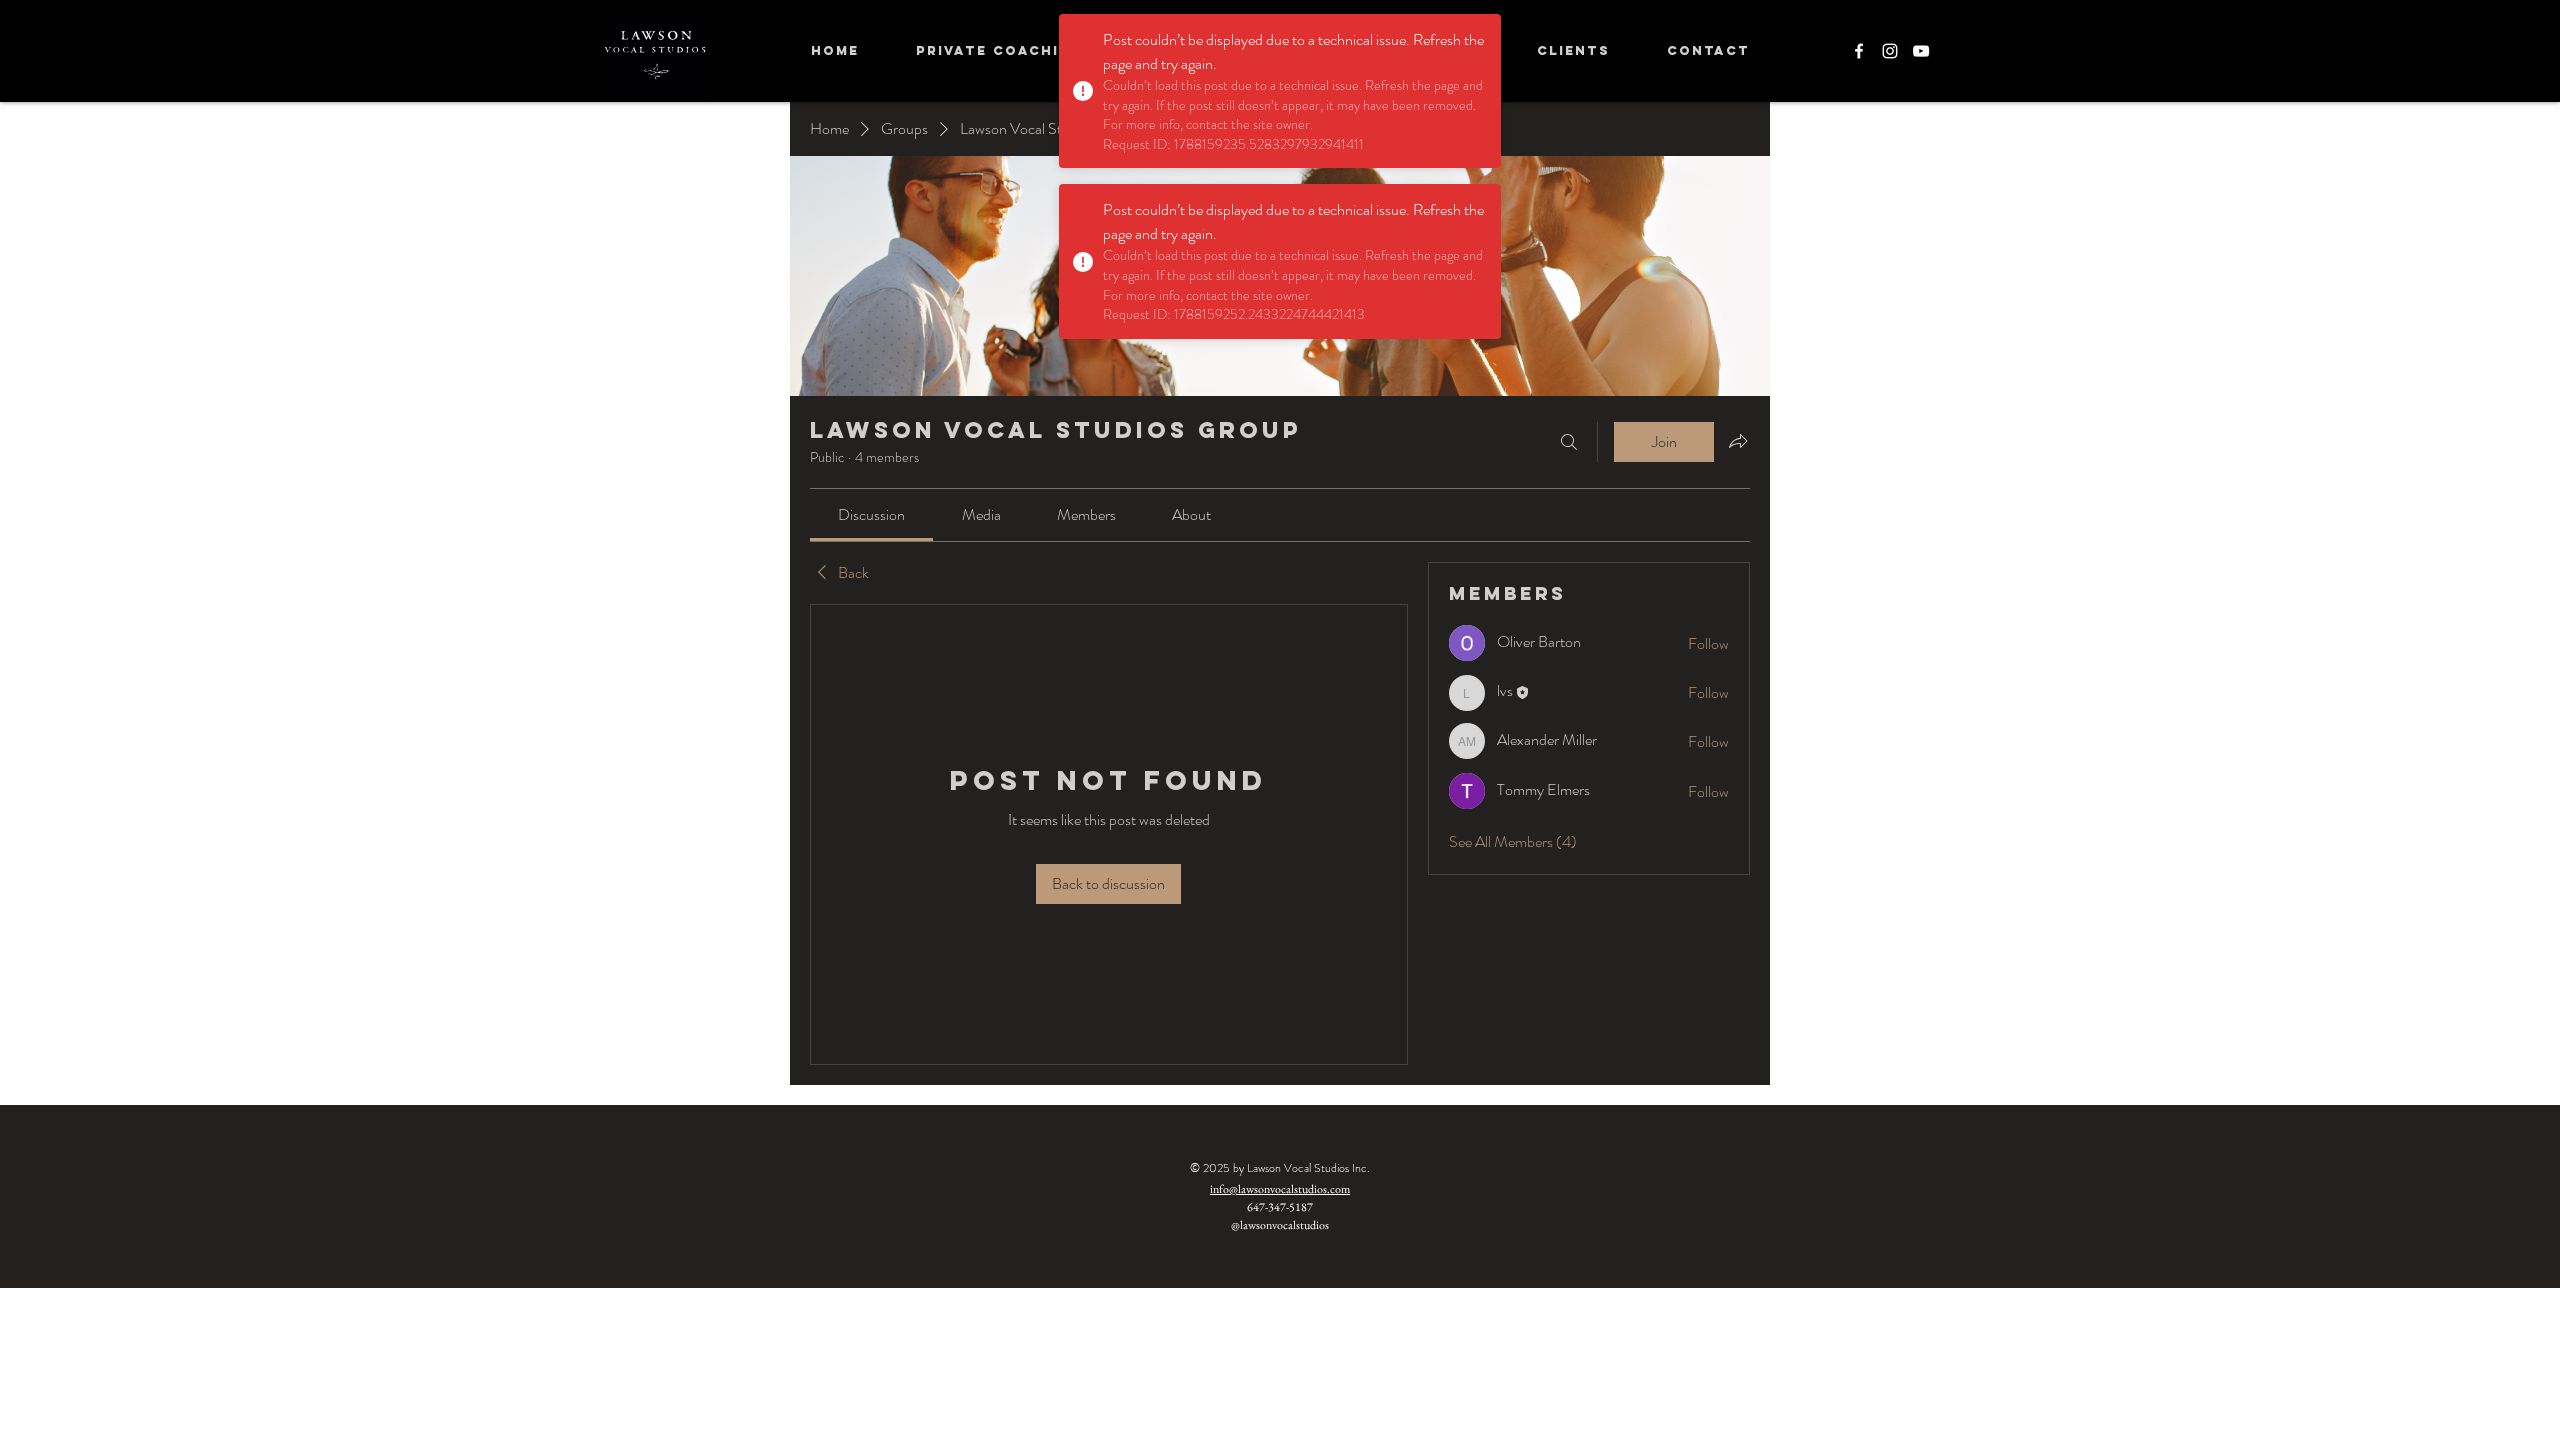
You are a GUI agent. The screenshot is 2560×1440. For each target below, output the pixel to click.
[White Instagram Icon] (1890, 51)
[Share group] (1738, 441)
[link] (871, 514)
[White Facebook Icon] (1859, 51)
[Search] (1569, 442)
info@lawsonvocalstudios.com (1280, 1189)
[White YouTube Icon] (1921, 51)
